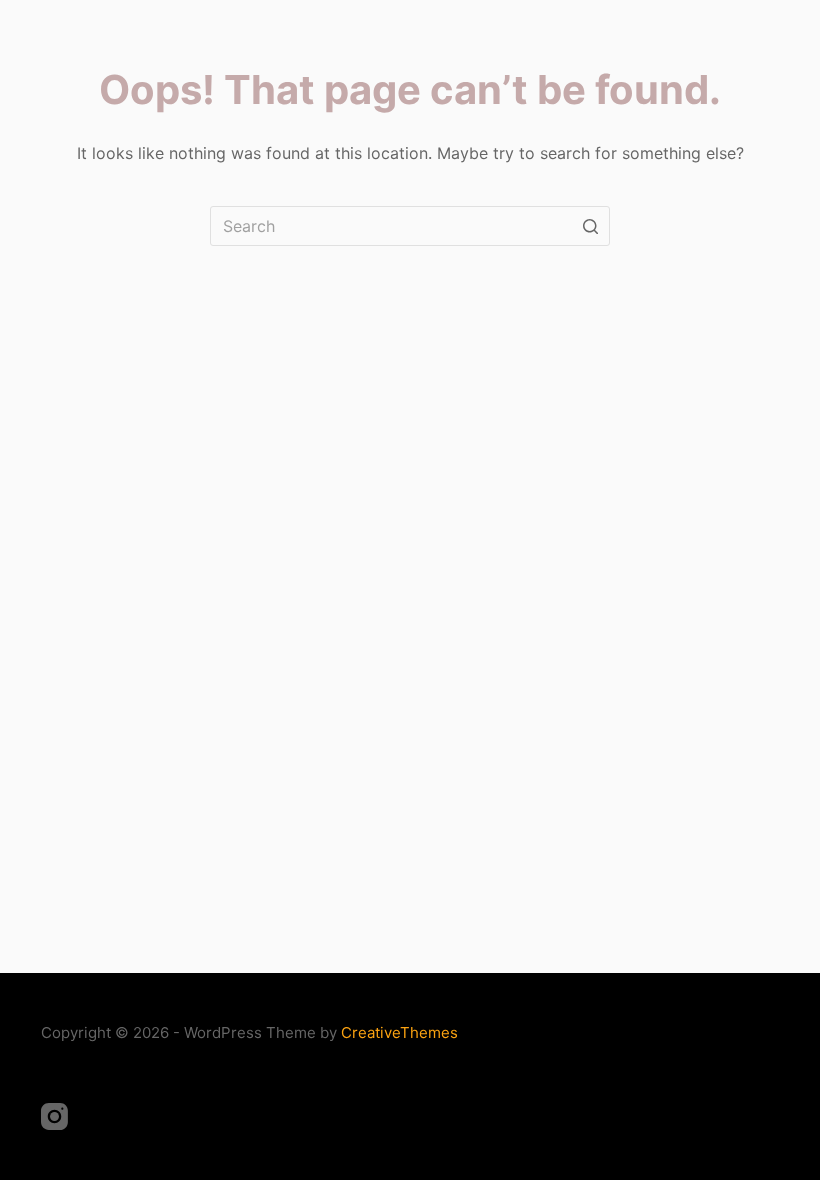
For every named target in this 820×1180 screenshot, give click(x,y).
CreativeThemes (399, 1032)
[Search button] (590, 226)
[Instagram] (54, 1116)
